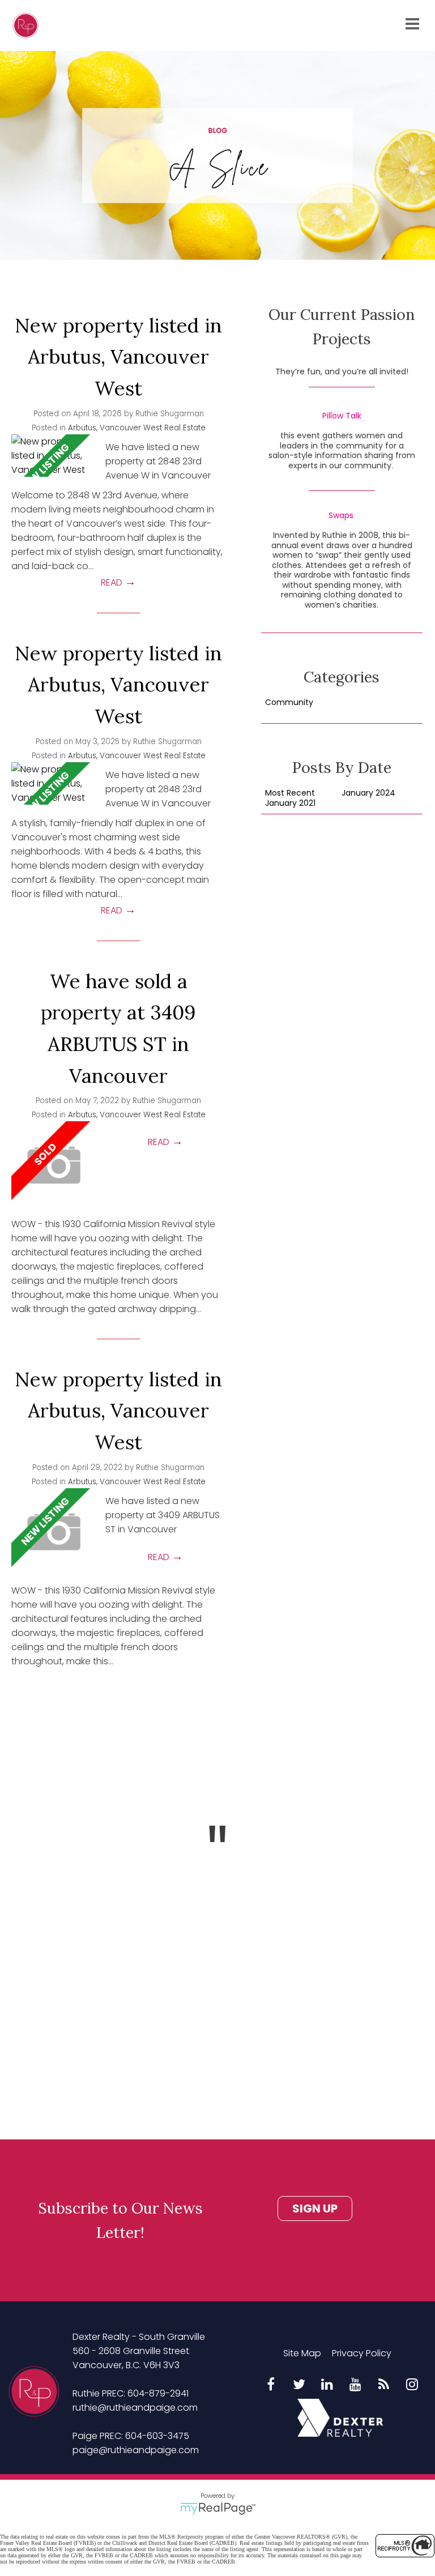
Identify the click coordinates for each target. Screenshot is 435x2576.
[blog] (384, 2385)
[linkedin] (327, 2385)
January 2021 (290, 804)
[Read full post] (54, 456)
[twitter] (299, 2385)
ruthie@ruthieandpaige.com (135, 2408)
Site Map (302, 2353)
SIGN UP (315, 2208)
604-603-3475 (157, 2436)
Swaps (341, 516)
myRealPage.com (218, 2509)
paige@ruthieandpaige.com (136, 2450)
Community (289, 703)
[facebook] (271, 2385)
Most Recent (290, 793)
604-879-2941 (158, 2393)
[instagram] (412, 2385)
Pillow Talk (342, 416)
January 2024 (368, 793)
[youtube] (356, 2385)
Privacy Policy (362, 2353)
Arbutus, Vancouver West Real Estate (137, 428)
